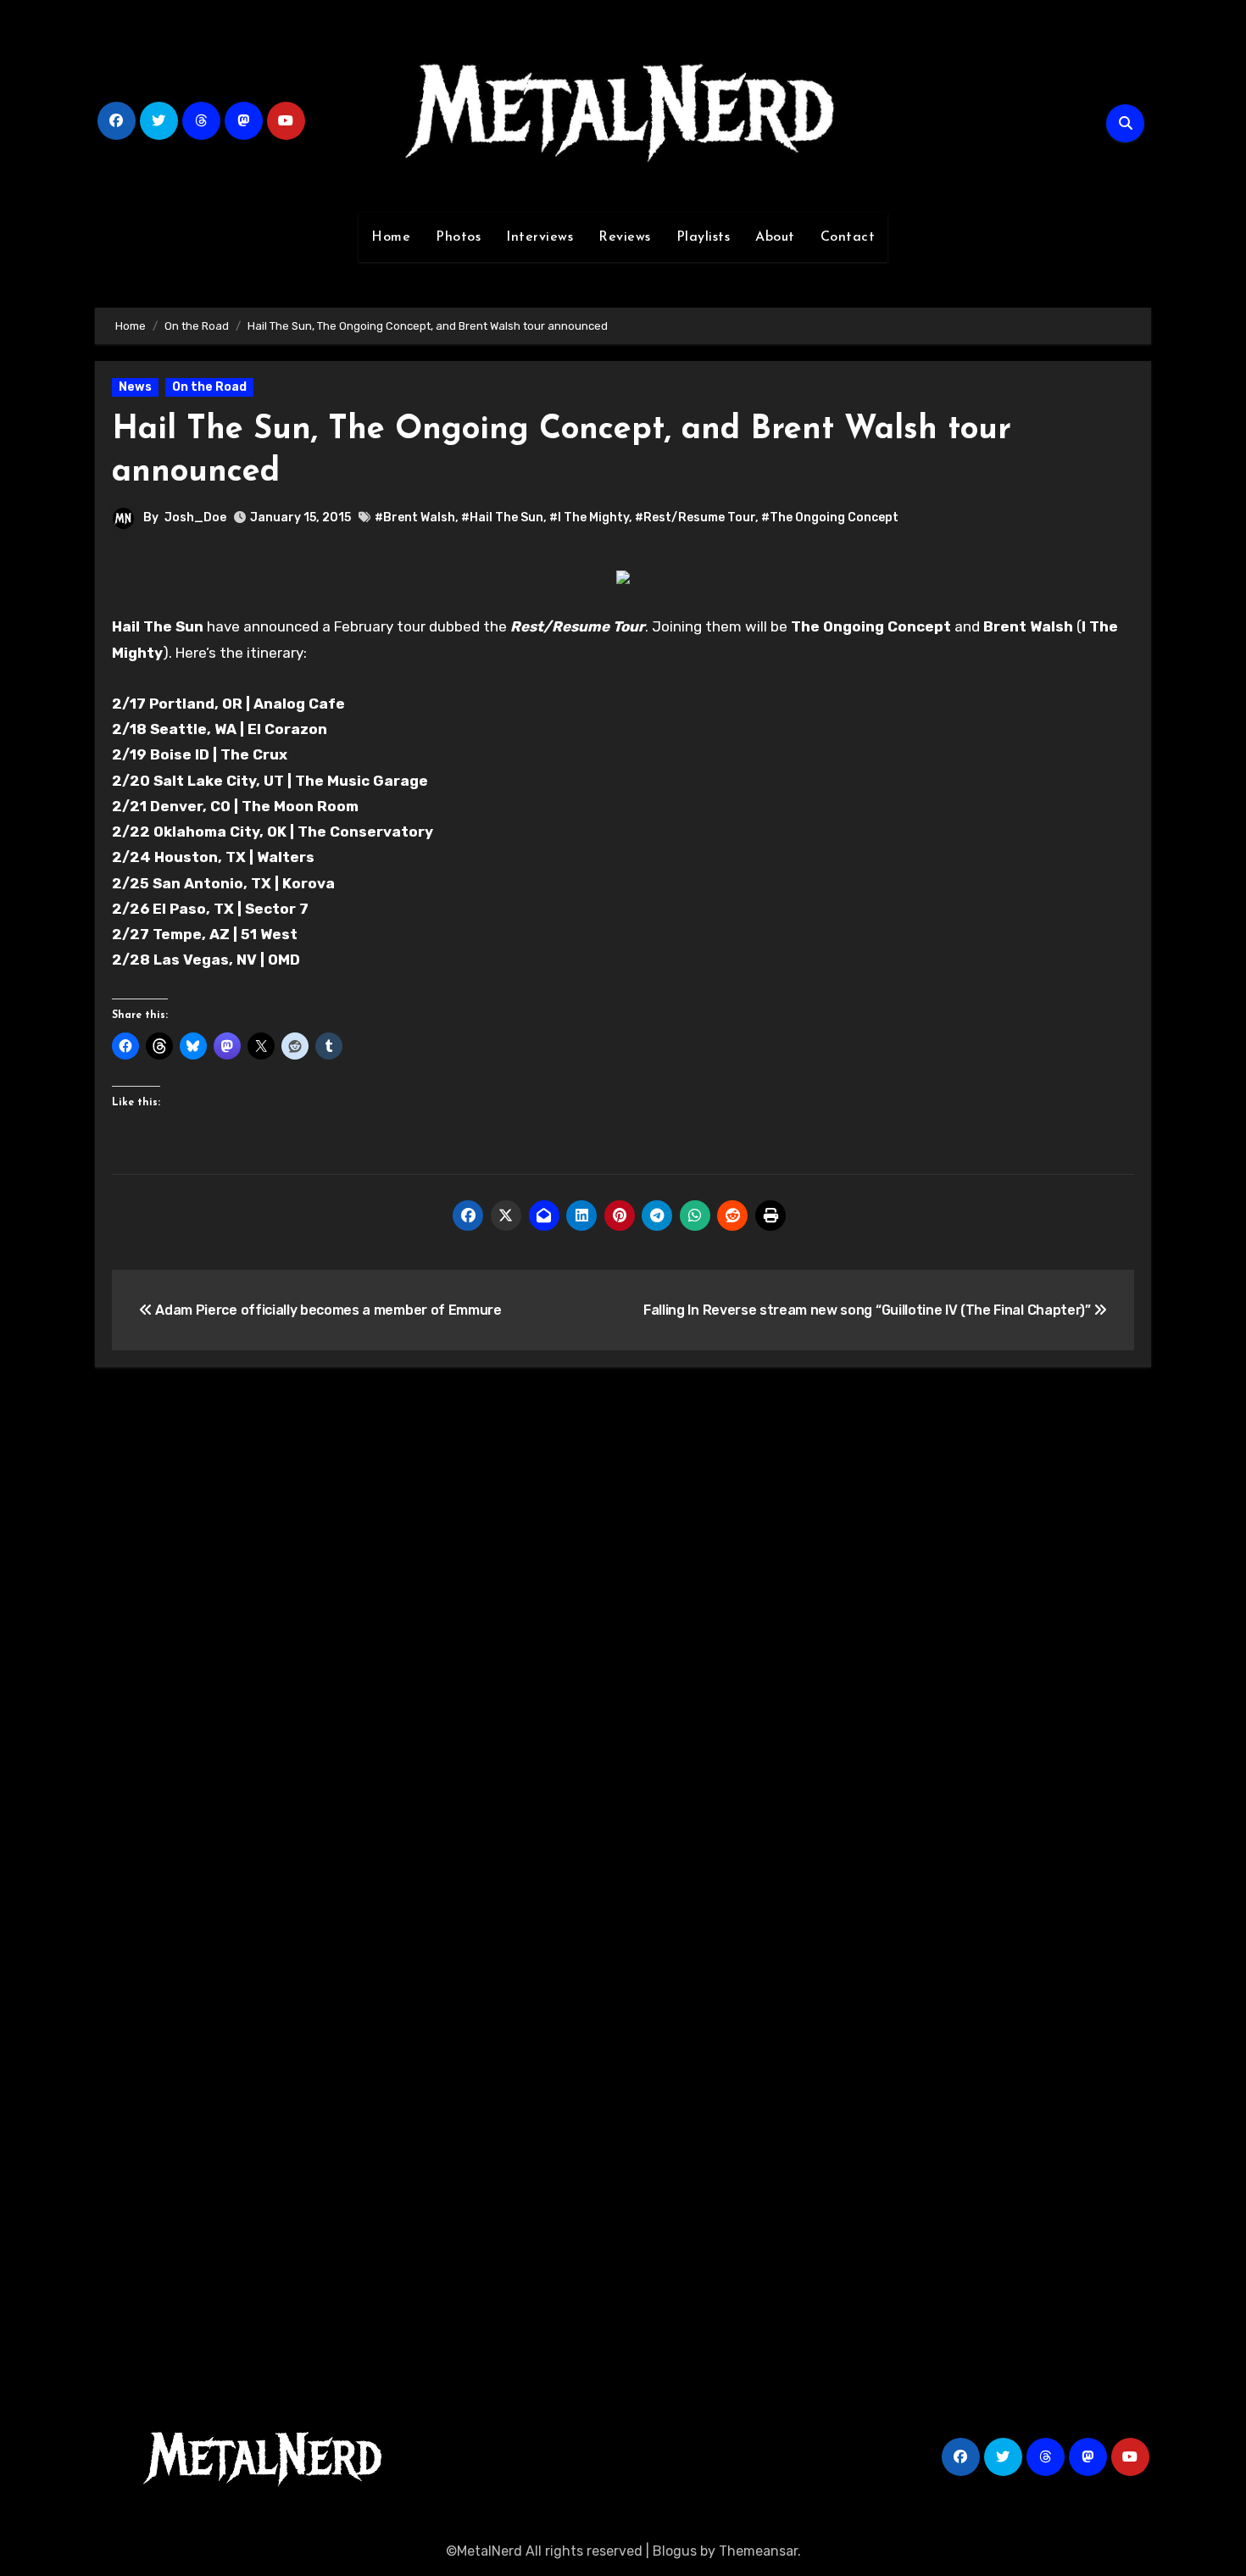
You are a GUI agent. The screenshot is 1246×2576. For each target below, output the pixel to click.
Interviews (540, 237)
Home (391, 237)
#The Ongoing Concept (830, 517)
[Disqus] (623, 1628)
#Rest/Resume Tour (695, 517)
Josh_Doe (195, 517)
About (775, 237)
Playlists (704, 237)
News (135, 387)
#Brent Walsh (415, 517)
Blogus (675, 2551)
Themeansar (758, 2551)
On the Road (209, 387)
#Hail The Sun (502, 517)
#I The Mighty (589, 517)
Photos (458, 237)
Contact (848, 237)
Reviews (625, 237)
